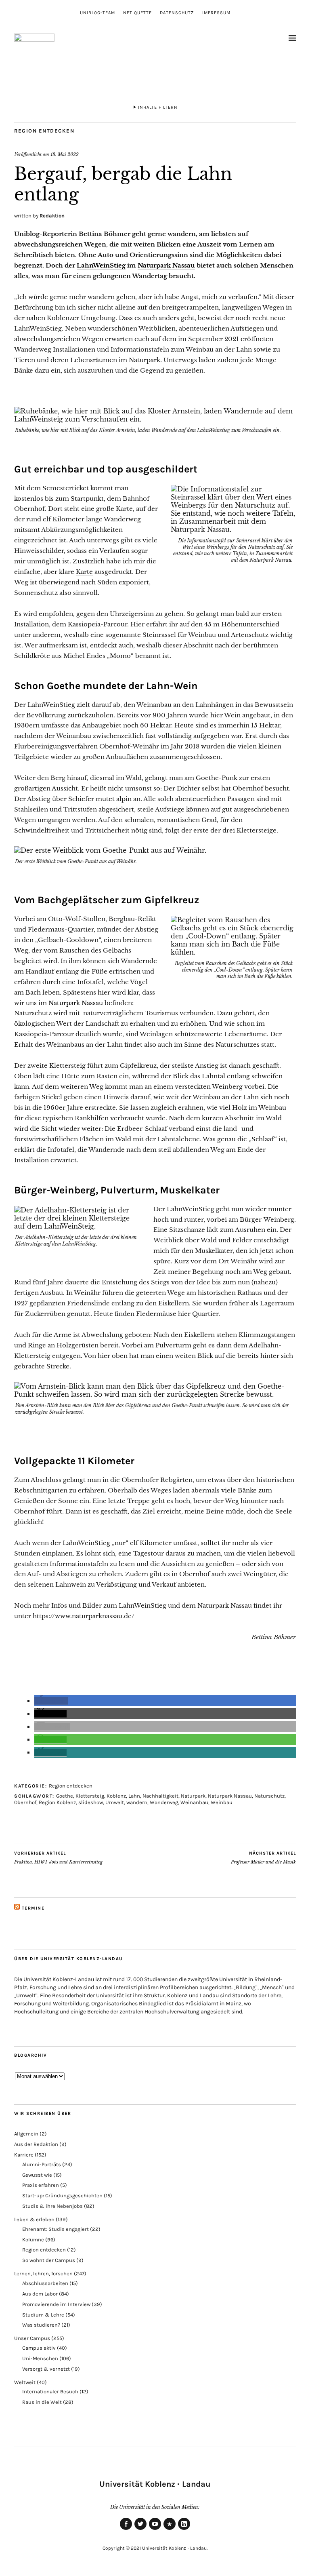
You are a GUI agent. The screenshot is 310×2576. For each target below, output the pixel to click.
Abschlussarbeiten (45, 2283)
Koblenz (116, 1796)
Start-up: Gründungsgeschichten (62, 2196)
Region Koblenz (57, 1802)
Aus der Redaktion (36, 2144)
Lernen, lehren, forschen (43, 2273)
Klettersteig (90, 1796)
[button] (51, 1701)
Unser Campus (32, 2338)
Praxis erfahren (41, 2185)
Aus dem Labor (40, 2294)
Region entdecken (44, 131)
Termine (33, 1908)
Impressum (216, 13)
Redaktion (52, 216)
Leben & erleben (34, 2219)
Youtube (155, 2530)
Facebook (126, 2530)
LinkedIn (184, 2530)
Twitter (140, 2530)
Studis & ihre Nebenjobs (52, 2206)
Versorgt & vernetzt (46, 2369)
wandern (137, 1802)
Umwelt (115, 1802)
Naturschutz (269, 1796)
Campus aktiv (39, 2348)
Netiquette (137, 13)
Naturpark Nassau (166, 265)
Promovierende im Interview (56, 2304)
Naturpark (193, 1796)
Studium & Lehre (43, 2315)
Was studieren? (41, 2325)
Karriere (24, 2155)
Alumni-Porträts (42, 2164)
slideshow (91, 1802)
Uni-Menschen (40, 2358)
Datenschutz (177, 13)
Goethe (65, 1796)
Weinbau (222, 1802)
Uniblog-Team (97, 13)
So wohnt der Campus (49, 2260)
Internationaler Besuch (50, 2392)
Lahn (134, 1796)
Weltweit (25, 2382)
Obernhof (25, 1802)
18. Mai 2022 (65, 154)
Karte (84, 572)
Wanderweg (164, 1802)
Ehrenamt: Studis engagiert (56, 2229)
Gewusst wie (37, 2175)
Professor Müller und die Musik (263, 1858)
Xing (170, 2530)
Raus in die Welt (42, 2402)
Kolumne (33, 2240)
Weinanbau (194, 1802)
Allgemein (26, 2134)
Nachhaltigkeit (160, 1796)
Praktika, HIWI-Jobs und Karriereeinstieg (58, 1858)
